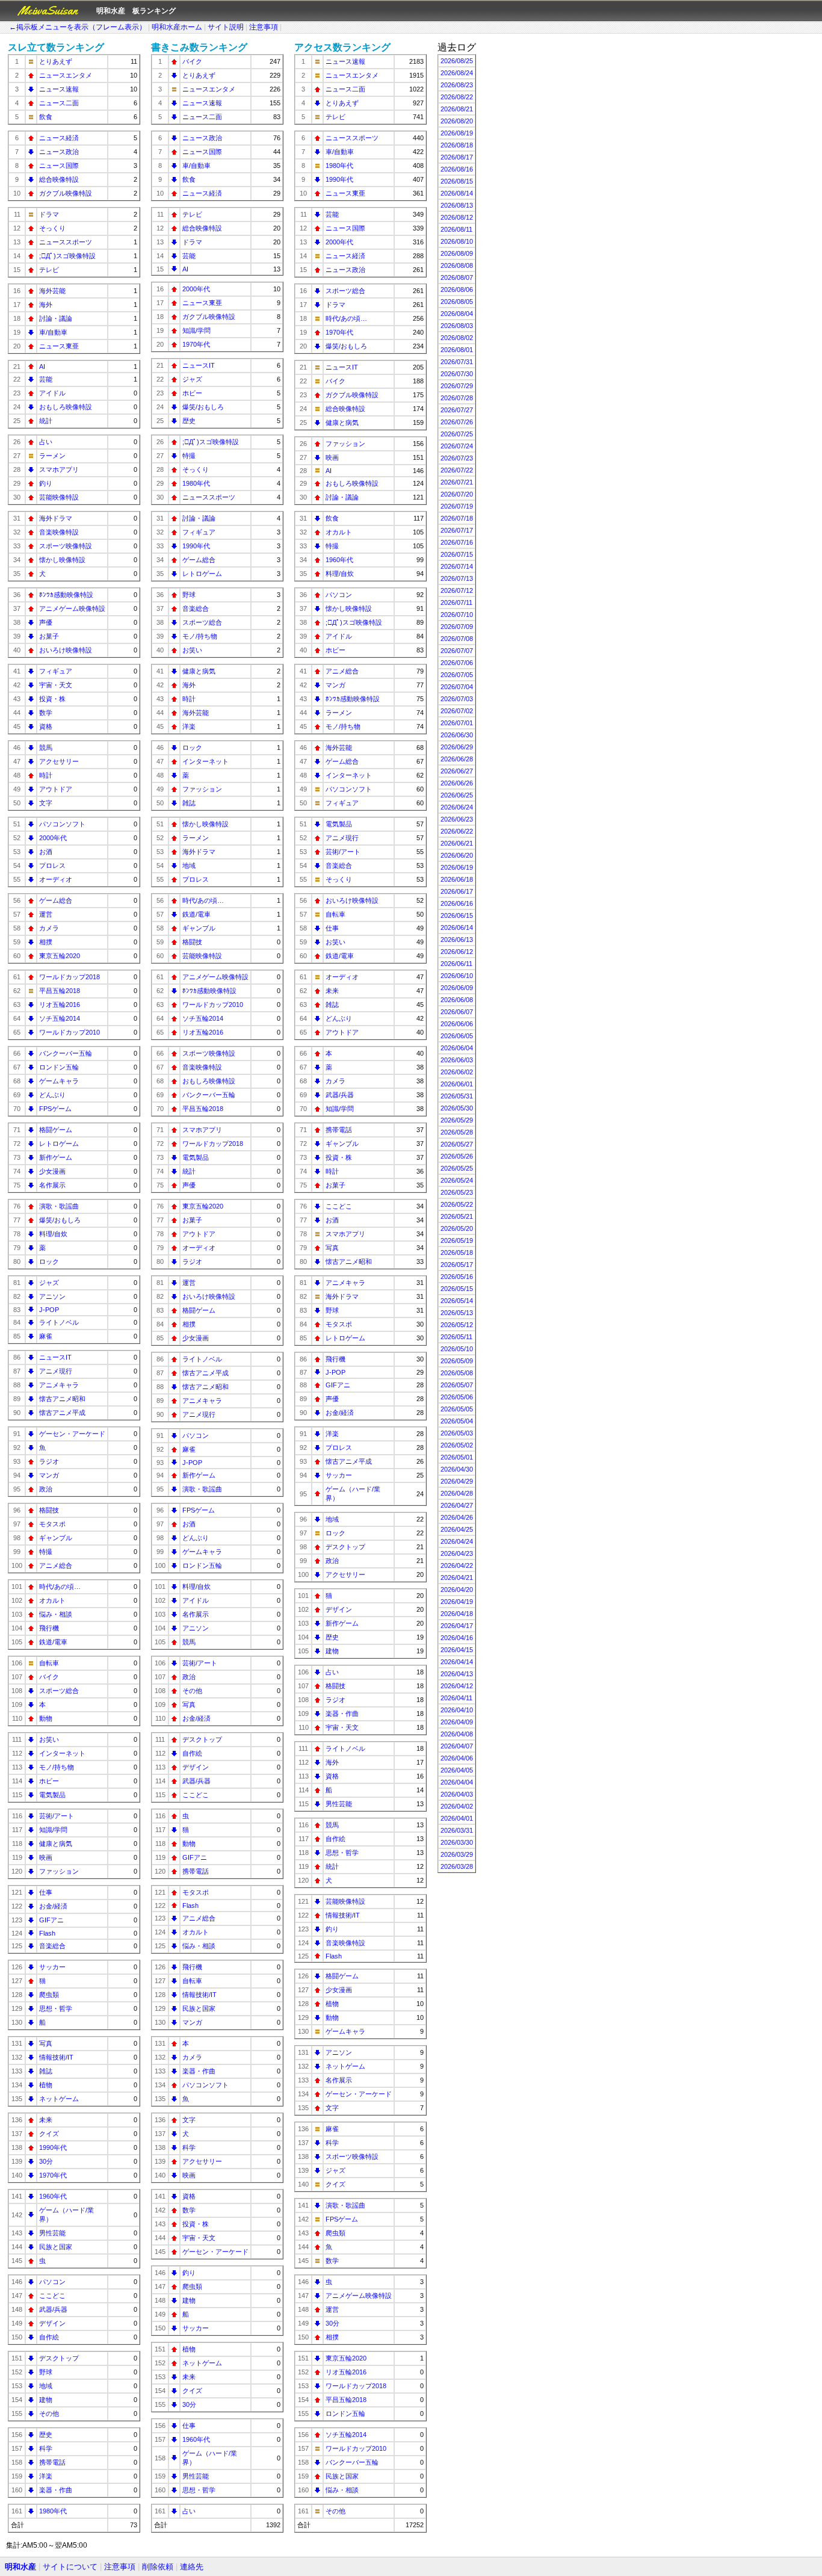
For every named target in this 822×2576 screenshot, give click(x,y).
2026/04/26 (457, 1517)
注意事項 (264, 27)
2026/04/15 (457, 1650)
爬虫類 (49, 1995)
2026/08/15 (457, 181)
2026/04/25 (457, 1529)
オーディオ (56, 879)
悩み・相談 (56, 1614)
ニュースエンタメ (66, 75)
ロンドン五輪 (59, 1067)
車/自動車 (53, 332)
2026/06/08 (457, 1000)
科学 (46, 2448)
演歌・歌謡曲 (59, 1206)
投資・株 (52, 699)
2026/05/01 (457, 1457)
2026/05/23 (457, 1192)
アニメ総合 (56, 1565)
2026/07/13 (457, 578)
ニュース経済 (59, 138)
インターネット (62, 1753)
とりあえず (56, 61)
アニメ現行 (56, 1371)
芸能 (46, 379)
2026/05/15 (457, 1289)
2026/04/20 (457, 1590)
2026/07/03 (457, 699)
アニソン (52, 1296)
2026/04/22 (457, 1565)
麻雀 (46, 1336)
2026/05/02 (457, 1445)
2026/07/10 (457, 615)
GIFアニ (51, 1920)
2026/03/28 (457, 1866)
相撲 (46, 942)
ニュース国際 (59, 166)
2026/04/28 (457, 1493)
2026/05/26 (457, 1156)
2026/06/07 (457, 1012)
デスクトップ (59, 2358)
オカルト (52, 1600)
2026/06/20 (457, 855)
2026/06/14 (457, 927)
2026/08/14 (457, 193)
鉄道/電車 (53, 1642)
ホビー (49, 1781)
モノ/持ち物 (57, 1767)
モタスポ (52, 1524)
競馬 (46, 748)
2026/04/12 (457, 1686)
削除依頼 (158, 2567)
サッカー (52, 1967)
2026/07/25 (457, 434)
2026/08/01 (457, 350)
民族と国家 (56, 2247)
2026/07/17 (457, 530)
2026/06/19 (457, 867)
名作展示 (52, 1185)
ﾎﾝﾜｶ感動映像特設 (66, 595)
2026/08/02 (457, 338)
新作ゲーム (56, 1157)
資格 (46, 726)
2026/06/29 (457, 747)
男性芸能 (52, 2233)
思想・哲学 (56, 2008)
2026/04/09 (457, 1722)
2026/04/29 (457, 1481)
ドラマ (49, 214)
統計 (46, 421)
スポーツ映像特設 (66, 546)
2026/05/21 (457, 1216)
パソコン (52, 2282)
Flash (47, 1933)
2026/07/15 (457, 554)
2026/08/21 (457, 109)
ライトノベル (59, 1322)
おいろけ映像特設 (66, 650)
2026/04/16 (457, 1638)
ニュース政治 (59, 152)
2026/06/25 (457, 795)
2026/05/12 (457, 1325)
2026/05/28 (457, 1132)
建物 (46, 2400)
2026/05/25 (457, 1168)
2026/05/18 (457, 1252)
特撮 (46, 1552)
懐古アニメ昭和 (62, 1399)
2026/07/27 (457, 410)
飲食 (46, 117)
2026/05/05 (457, 1409)
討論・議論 (56, 318)
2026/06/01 (457, 1084)
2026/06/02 (457, 1072)
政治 (46, 1489)
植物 (46, 2085)
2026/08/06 (457, 289)
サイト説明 (226, 27)
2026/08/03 (457, 326)
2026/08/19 (457, 133)
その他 (49, 2413)
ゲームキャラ (59, 1081)
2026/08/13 (457, 205)
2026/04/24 (457, 1541)
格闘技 (49, 1510)
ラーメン (52, 456)
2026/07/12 (457, 590)
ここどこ (52, 2296)
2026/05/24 (457, 1180)
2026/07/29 (457, 386)
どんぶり (52, 1095)
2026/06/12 (457, 952)
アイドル (52, 393)
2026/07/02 (457, 711)
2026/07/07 (457, 651)
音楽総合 (52, 1946)
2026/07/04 (457, 687)
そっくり (52, 228)
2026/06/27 (457, 771)
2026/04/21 (457, 1577)
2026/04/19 (457, 1602)
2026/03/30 (457, 1842)
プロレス (52, 865)
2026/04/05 (457, 1770)
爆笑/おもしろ (60, 1220)
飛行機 (49, 1628)
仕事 (46, 1892)
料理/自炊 (53, 1234)
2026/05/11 (456, 1337)
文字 (46, 803)
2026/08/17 (457, 157)
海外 (46, 305)
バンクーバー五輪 (66, 1053)
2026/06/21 (457, 843)
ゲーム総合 (56, 900)
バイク (49, 1677)
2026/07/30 (457, 374)
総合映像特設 (59, 179)
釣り (46, 483)
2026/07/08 (457, 639)
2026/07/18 (457, 518)
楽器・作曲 (56, 2490)
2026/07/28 (457, 398)
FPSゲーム (55, 1109)
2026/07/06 (457, 663)
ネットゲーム (59, 2099)
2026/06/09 (457, 988)
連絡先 (192, 2567)
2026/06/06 (457, 1024)
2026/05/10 (457, 1349)
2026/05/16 (457, 1277)
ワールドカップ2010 (70, 1032)
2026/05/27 (457, 1144)
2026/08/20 (457, 121)
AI (42, 367)
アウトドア (56, 789)
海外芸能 (52, 291)
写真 (46, 2043)
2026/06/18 (457, 879)
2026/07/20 (457, 494)
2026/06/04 (457, 1048)
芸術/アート (57, 1816)
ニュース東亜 (59, 346)
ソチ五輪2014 (60, 1018)
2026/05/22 (457, 1204)
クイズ (49, 2134)
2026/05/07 (457, 1385)
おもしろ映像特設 (66, 407)
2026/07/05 (457, 675)
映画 (46, 1857)
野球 (46, 2372)
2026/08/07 (457, 277)
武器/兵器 (53, 2309)
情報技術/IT (56, 2057)
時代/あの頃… (60, 1587)
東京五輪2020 (60, 956)
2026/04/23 (457, 1553)
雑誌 (46, 2071)
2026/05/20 (457, 1228)
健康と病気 (56, 1844)
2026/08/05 (457, 302)
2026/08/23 (457, 85)
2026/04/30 (457, 1469)
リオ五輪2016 (60, 1005)
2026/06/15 (457, 915)
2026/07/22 (457, 470)
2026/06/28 (457, 759)
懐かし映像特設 (62, 560)
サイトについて (70, 2567)
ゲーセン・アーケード (72, 1434)
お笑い (49, 1739)
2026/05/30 (457, 1108)
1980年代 (53, 2511)
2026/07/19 (457, 506)
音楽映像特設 (59, 532)
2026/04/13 (457, 1674)
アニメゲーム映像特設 (72, 608)
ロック (49, 1262)
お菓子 (49, 636)
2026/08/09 (457, 253)
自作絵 (49, 2337)
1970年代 (53, 2175)
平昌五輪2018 (60, 991)
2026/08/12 (457, 217)
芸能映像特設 (59, 497)
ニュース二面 (59, 103)
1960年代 (53, 2196)
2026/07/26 (457, 422)
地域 (46, 2386)
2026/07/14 (457, 566)
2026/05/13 (457, 1313)
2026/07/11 (456, 602)
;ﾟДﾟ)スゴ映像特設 (67, 256)
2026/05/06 (457, 1397)
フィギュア (56, 671)
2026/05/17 (457, 1265)
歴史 (46, 2435)
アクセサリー (59, 761)
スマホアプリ (59, 469)
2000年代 (53, 838)
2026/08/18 (457, 145)
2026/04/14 (457, 1662)
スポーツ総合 (59, 1691)
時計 (46, 775)
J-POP (49, 1310)
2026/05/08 (457, 1373)
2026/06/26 (457, 783)
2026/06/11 (456, 964)
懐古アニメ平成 (62, 1413)
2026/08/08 (457, 265)
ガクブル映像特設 (66, 193)
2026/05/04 (457, 1421)
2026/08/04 (457, 314)
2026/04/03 (457, 1794)
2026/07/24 (457, 446)
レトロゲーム (59, 1144)
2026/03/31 (457, 1830)
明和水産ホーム (177, 27)
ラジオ (49, 1461)
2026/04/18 (457, 1614)
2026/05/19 (457, 1240)
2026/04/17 (457, 1626)
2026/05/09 (457, 1361)
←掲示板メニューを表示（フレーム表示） (78, 27)
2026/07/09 (457, 627)
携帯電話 (52, 2462)
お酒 (46, 852)
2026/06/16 (457, 903)
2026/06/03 (457, 1060)
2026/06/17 (457, 891)
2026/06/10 (457, 976)
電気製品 (52, 1795)
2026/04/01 (457, 1818)
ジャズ (49, 1283)
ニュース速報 (59, 89)
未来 (46, 2120)
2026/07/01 (457, 723)
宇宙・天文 (56, 685)
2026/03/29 (457, 1854)
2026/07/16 (457, 542)
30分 (46, 2161)
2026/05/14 (457, 1301)
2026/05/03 (457, 1433)
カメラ (49, 928)
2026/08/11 (456, 229)
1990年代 (53, 2147)
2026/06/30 (457, 735)
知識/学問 (53, 1830)
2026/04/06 (457, 1758)
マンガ (49, 1475)
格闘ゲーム (56, 1130)
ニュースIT (55, 1357)
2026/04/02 (457, 1806)
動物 (46, 1718)
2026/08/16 (457, 169)
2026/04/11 (456, 1698)
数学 (46, 713)
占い (46, 442)
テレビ (49, 270)
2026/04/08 (457, 1734)
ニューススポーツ (66, 242)
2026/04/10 (457, 1710)
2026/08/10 (457, 241)
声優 (46, 622)
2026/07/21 (457, 482)
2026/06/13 (457, 940)
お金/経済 (53, 1906)
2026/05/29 (457, 1120)
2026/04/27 (457, 1505)
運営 (46, 914)
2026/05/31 (457, 1096)
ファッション (59, 1871)
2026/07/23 (457, 458)
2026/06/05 (457, 1036)
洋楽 (46, 2476)
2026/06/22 (457, 831)
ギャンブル (56, 1538)
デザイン (52, 2323)
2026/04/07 (457, 1746)
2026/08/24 (457, 73)
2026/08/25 (457, 61)
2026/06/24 (457, 807)
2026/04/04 (457, 1782)
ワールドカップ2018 (70, 977)
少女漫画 (52, 1171)
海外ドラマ (56, 518)
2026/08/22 (457, 97)
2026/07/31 (457, 362)
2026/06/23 (457, 819)
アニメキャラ (59, 1385)
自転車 (49, 1663)
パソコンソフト (62, 824)
